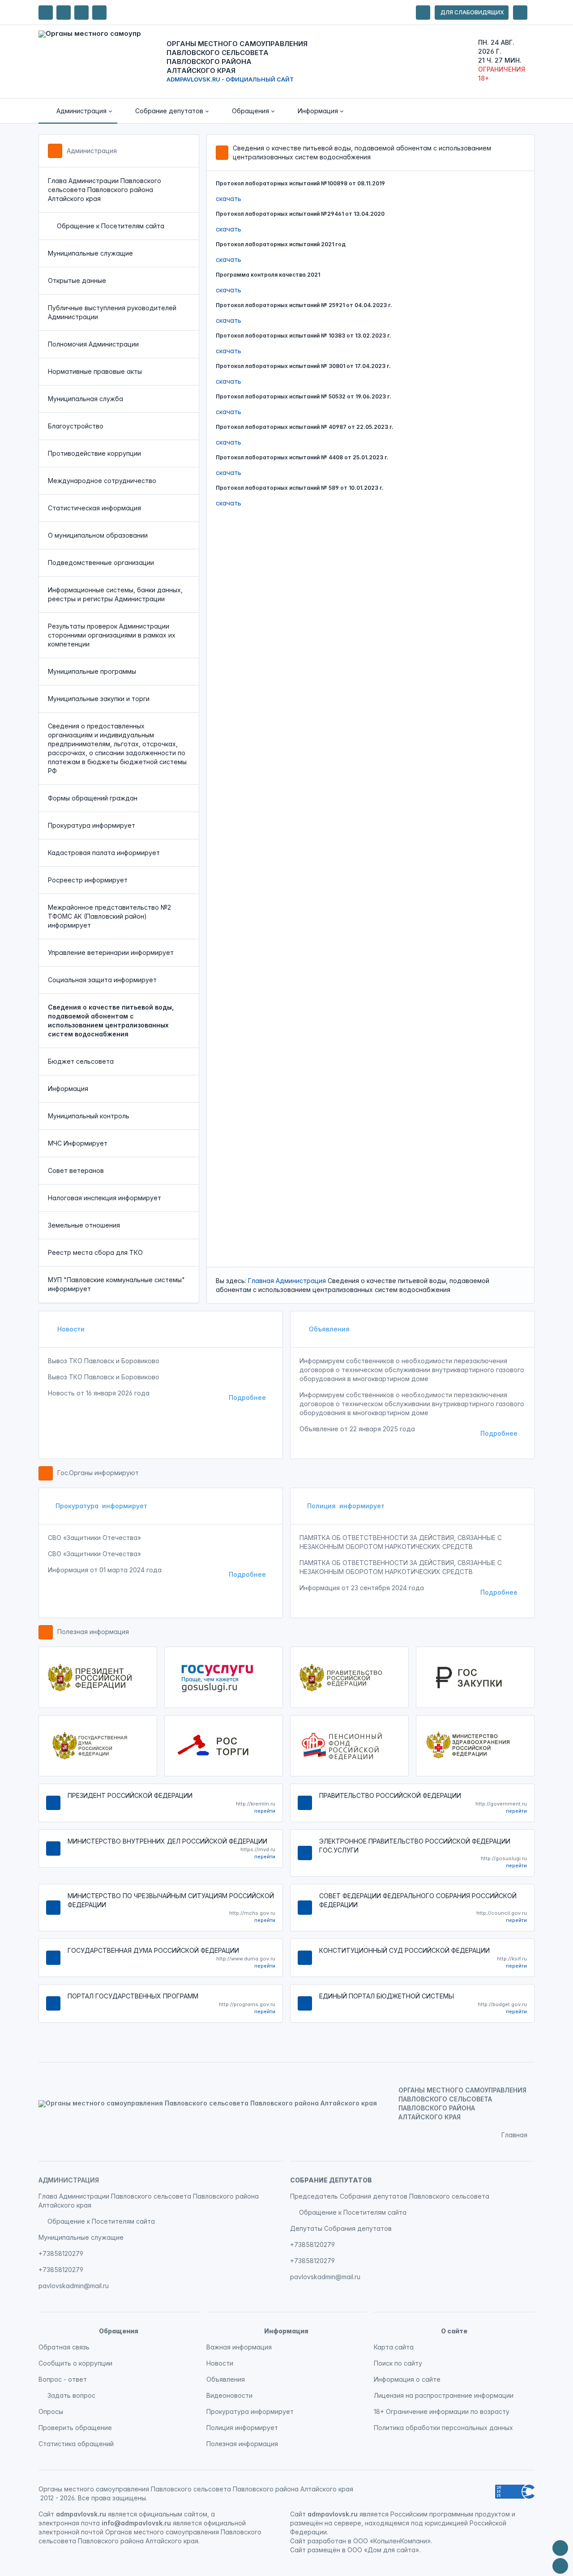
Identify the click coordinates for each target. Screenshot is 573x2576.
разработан (327, 2541)
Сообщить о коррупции (75, 2363)
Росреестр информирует (88, 880)
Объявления (328, 1329)
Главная (261, 1281)
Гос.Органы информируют (98, 1473)
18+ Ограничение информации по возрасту (442, 2411)
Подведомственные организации (101, 563)
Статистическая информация (94, 508)
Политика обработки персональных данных (443, 2428)
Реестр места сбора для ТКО (95, 1252)
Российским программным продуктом (450, 2514)
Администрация (92, 151)
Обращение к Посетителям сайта (111, 226)
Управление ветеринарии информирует (111, 952)
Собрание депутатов (331, 2180)
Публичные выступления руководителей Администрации (112, 312)
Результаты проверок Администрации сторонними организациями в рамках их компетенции (112, 635)
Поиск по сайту (398, 2363)
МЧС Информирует (78, 1143)
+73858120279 (61, 2253)
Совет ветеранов (76, 1170)
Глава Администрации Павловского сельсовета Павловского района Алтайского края (105, 190)
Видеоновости (229, 2395)
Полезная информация (93, 1632)
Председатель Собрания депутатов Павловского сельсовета (390, 2196)
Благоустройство (76, 426)
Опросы (51, 2411)
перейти (265, 1811)
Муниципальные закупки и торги (99, 699)
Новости (70, 1329)
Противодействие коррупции (94, 453)
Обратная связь (64, 2347)
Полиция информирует (346, 1506)
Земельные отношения (84, 1225)
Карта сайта (394, 2347)
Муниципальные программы (92, 671)
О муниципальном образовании (98, 535)
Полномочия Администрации (93, 344)
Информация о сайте (407, 2379)
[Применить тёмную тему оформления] (99, 13)
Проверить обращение (75, 2428)
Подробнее (247, 1397)
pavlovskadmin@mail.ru (74, 2286)
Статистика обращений (76, 2444)
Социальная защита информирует (102, 980)
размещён (324, 2550)
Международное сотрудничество (102, 481)
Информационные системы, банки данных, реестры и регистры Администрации (115, 594)
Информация (68, 1089)
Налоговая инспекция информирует (105, 1198)
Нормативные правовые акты (95, 371)
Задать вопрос (71, 2395)
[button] (78, 111)
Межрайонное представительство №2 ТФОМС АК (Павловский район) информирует (109, 916)
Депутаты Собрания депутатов (341, 2228)
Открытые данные (77, 280)
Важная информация (239, 2347)
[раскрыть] (423, 13)
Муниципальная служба (86, 399)
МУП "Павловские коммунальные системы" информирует (116, 1284)
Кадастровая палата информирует (104, 853)
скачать (229, 199)
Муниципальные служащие (90, 253)
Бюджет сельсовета (81, 1061)
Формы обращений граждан (93, 798)
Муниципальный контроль (89, 1116)
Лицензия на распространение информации (444, 2395)
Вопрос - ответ (63, 2379)
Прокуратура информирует (92, 825)
